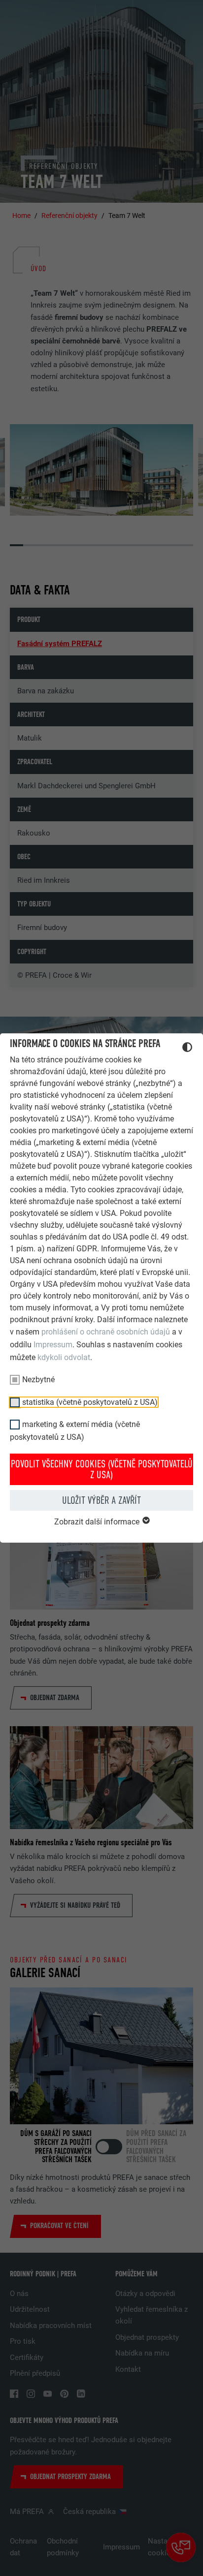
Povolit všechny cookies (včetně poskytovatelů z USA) (102, 1469)
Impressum (53, 1345)
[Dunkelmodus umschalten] (187, 1049)
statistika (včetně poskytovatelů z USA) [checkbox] (90, 1402)
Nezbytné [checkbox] (38, 1380)
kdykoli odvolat (64, 1357)
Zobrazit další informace (98, 1522)
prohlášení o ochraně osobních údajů (106, 1332)
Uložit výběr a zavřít (101, 1500)
